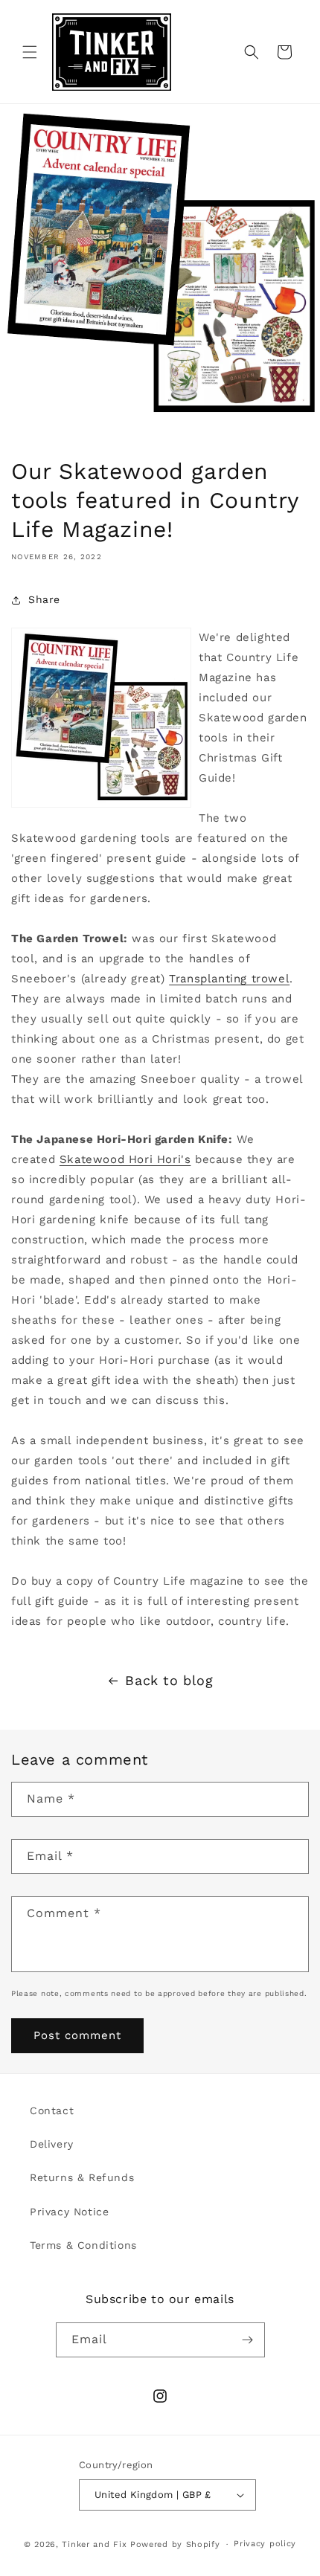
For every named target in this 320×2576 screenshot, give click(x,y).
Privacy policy (265, 2544)
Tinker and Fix (96, 2544)
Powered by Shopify (175, 2544)
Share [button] (44, 599)
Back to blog (169, 1680)
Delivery (52, 2144)
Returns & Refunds (82, 2177)
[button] (30, 52)
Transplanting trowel (229, 979)
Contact (52, 2110)
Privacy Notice (69, 2212)
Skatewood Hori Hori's (125, 1159)
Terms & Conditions (83, 2245)
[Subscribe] (248, 2340)
